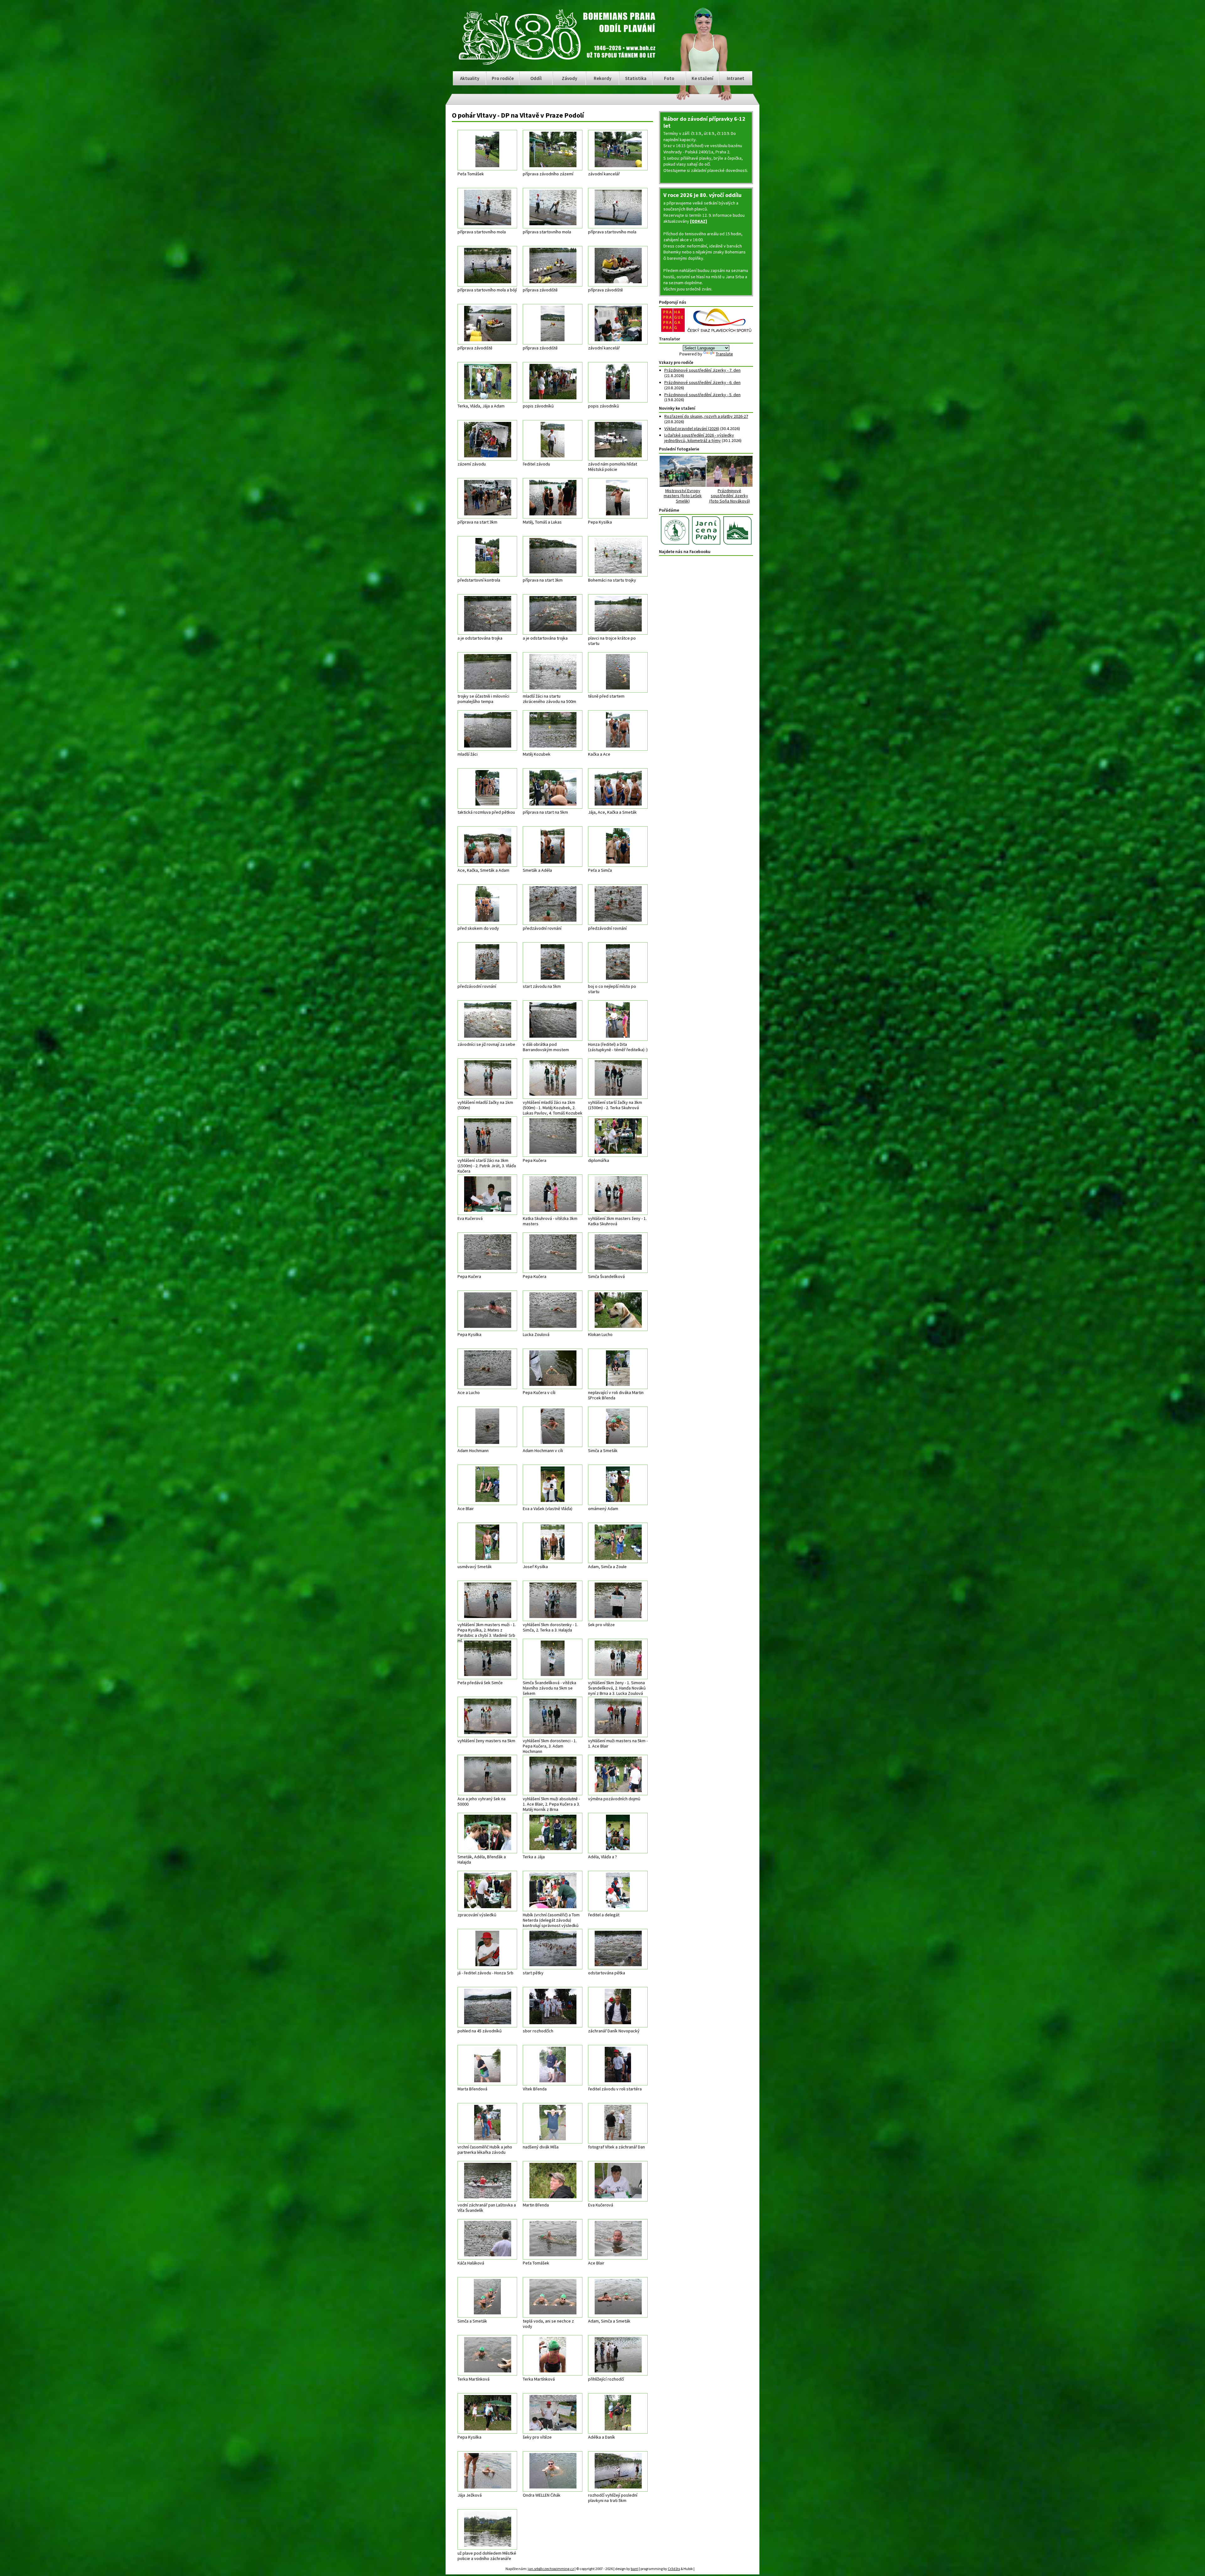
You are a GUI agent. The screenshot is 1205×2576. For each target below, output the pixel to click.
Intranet (736, 78)
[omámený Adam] (618, 1485)
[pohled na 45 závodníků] (487, 2007)
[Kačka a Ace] (618, 730)
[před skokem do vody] (487, 905)
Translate (724, 354)
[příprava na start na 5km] (553, 788)
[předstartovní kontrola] (487, 556)
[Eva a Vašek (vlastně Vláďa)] (553, 1485)
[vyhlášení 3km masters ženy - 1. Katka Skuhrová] (618, 1195)
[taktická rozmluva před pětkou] (487, 788)
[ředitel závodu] (553, 440)
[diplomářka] (618, 1137)
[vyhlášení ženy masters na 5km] (487, 1717)
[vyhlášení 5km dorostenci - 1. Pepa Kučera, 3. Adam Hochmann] (553, 1717)
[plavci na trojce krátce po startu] (618, 614)
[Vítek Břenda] (553, 2065)
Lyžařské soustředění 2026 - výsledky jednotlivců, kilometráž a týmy (699, 438)
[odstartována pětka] (618, 1949)
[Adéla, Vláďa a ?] (618, 1833)
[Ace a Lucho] (487, 1369)
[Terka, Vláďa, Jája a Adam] (487, 382)
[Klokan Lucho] (618, 1311)
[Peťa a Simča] (618, 846)
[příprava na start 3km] (487, 498)
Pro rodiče (503, 78)
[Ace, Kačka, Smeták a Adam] (487, 846)
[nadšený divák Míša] (553, 2123)
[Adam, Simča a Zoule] (618, 1543)
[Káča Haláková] (487, 2239)
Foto (669, 78)
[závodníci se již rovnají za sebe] (487, 1021)
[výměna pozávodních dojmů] (618, 1775)
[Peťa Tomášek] (487, 150)
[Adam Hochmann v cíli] (553, 1427)
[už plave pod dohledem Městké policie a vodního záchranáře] (487, 2529)
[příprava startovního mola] (487, 208)
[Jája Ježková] (487, 2471)
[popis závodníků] (553, 382)
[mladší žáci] (487, 730)
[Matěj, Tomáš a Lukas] (553, 498)
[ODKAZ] (699, 221)
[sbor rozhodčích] (553, 2007)
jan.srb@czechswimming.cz (545, 2568)
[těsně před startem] (618, 672)
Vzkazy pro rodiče (676, 362)
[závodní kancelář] (618, 150)
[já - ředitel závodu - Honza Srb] (487, 1949)
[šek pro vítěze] (618, 1601)
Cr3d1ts (668, 2568)
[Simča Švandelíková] (618, 1253)
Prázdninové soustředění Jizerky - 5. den (702, 395)
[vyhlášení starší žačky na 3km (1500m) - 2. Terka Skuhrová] (618, 1079)
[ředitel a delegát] (618, 1891)
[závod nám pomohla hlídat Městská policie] (618, 440)
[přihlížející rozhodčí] (618, 2355)
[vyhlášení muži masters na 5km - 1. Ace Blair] (618, 1717)
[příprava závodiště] (553, 266)
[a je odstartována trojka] (487, 614)
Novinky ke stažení (677, 408)
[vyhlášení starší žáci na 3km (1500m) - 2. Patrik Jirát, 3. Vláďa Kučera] (487, 1137)
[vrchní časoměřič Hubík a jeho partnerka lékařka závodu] (487, 2123)
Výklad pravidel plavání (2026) (692, 428)
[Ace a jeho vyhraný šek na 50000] (487, 1775)
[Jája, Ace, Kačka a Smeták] (618, 788)
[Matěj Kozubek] (553, 730)
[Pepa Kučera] (553, 1137)
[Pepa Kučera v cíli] (553, 1369)
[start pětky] (553, 1949)
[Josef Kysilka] (553, 1543)
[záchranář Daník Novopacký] (618, 2007)
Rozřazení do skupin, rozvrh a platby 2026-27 (706, 416)
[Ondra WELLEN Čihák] (553, 2471)
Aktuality (470, 78)
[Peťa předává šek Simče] (487, 1659)
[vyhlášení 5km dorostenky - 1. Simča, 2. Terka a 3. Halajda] (553, 1601)
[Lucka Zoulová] (553, 1311)
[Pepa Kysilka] (618, 498)
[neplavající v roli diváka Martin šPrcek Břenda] (618, 1369)
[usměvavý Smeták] (487, 1543)
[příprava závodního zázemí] (553, 150)
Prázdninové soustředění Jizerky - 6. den (702, 382)
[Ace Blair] (487, 1485)
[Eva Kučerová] (487, 1195)
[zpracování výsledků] (487, 1891)
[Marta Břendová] (487, 2065)
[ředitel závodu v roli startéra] (618, 2065)
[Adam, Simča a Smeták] (618, 2297)
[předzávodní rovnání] (553, 905)
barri (629, 2568)
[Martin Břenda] (553, 2181)
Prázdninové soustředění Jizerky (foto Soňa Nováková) (730, 496)
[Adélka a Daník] (618, 2413)
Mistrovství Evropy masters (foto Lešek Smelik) (683, 496)
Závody (569, 78)
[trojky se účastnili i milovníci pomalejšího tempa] (487, 672)
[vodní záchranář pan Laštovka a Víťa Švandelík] (487, 2181)
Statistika (636, 78)
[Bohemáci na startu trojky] (618, 556)
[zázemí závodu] (487, 440)
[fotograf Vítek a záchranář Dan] (618, 2123)
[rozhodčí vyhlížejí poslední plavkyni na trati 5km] (618, 2471)
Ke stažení (702, 78)
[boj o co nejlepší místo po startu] (618, 963)
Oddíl (536, 78)
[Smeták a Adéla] (553, 846)
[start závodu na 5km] (553, 963)
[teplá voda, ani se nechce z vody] (553, 2297)
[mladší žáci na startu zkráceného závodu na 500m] (553, 672)
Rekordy (602, 78)
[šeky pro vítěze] (553, 2413)
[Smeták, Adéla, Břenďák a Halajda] (487, 1833)
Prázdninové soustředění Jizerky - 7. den (702, 370)
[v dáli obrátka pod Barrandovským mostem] (553, 1021)
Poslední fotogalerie (679, 449)
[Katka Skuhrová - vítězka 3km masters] (553, 1195)
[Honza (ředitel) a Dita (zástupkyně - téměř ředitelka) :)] (618, 1021)
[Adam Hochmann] (487, 1427)
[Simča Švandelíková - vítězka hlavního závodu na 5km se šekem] (553, 1659)
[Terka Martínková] (487, 2355)
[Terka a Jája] (553, 1833)
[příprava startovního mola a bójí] (487, 266)
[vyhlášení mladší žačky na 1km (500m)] (487, 1079)
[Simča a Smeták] (618, 1427)
